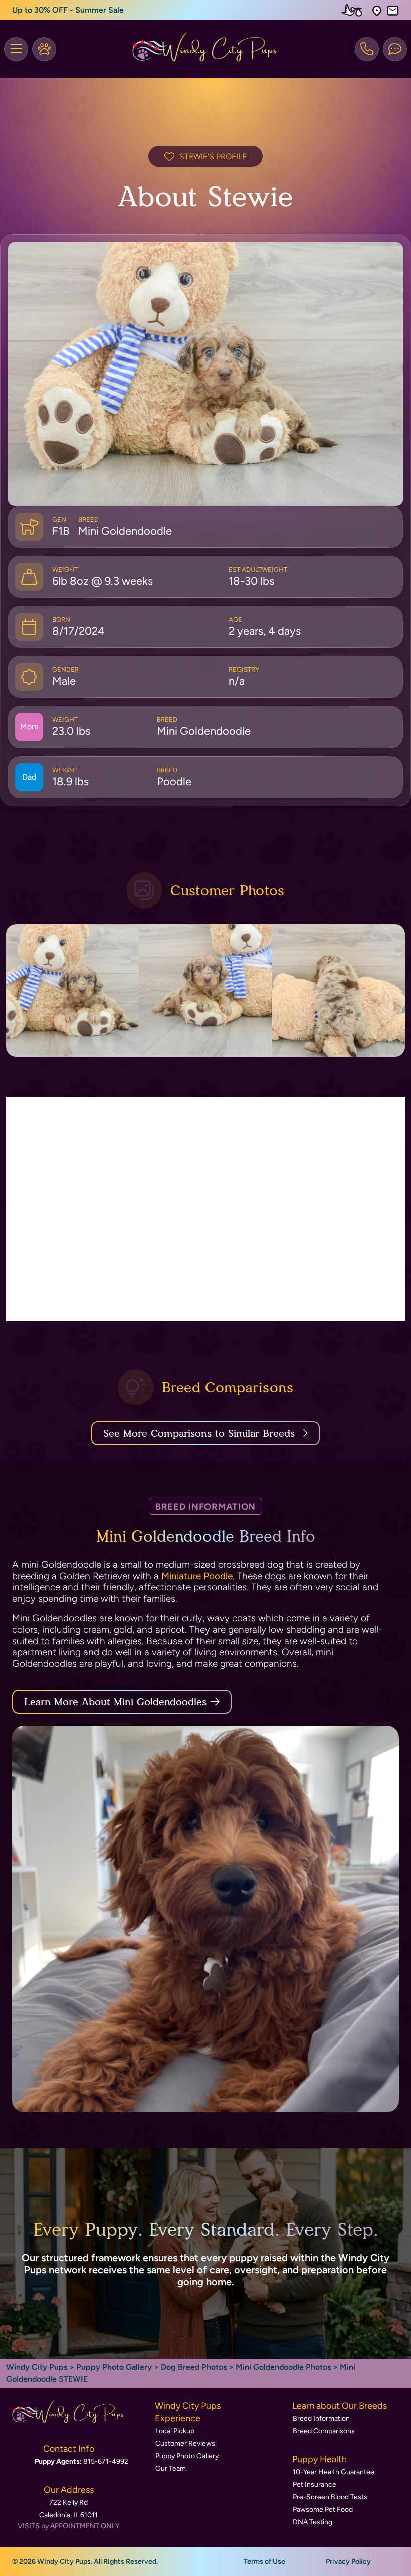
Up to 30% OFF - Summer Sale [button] (68, 10)
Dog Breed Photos (194, 2367)
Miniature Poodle (197, 1576)
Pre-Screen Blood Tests (330, 2497)
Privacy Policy (348, 2562)
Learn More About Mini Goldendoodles (115, 1702)
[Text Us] (395, 49)
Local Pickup (175, 2431)
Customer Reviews (185, 2444)
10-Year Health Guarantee (334, 2472)
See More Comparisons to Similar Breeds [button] (199, 1433)
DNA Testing (313, 2522)
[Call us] (367, 49)
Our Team (171, 2469)
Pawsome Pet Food (323, 2510)
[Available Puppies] (44, 49)
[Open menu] (16, 49)
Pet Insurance (315, 2485)
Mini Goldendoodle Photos (283, 2367)
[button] (377, 10)
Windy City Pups (37, 2367)
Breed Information (321, 2419)
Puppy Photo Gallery (114, 2367)
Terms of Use (264, 2562)
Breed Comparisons (324, 2431)
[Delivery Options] (354, 10)
